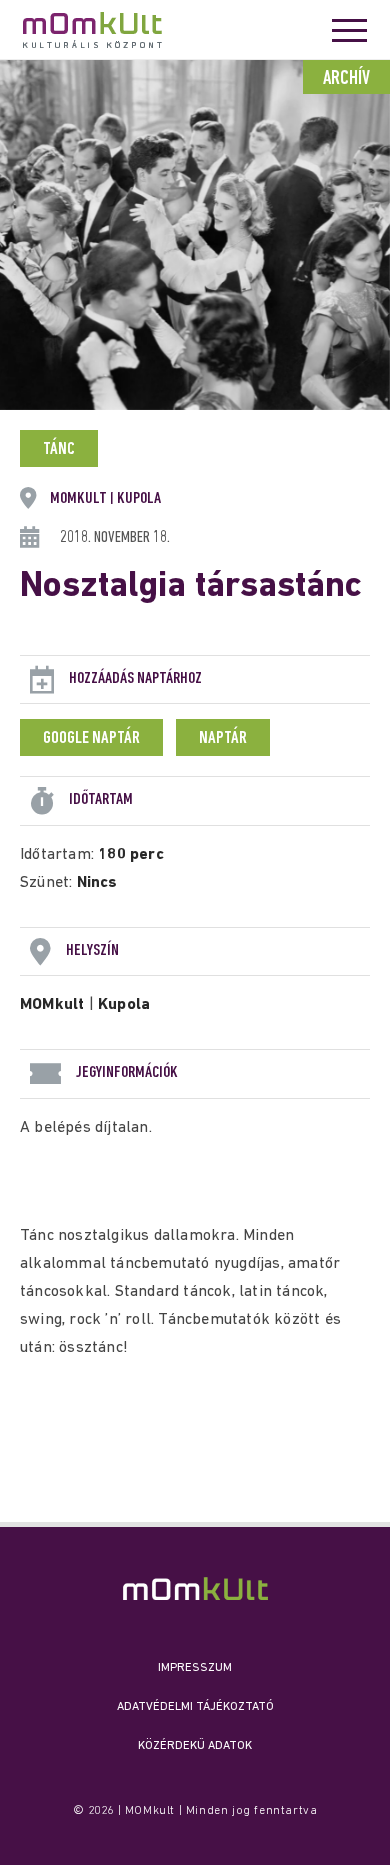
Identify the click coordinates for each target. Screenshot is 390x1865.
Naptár (223, 739)
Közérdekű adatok (195, 1746)
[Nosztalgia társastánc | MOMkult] (195, 1588)
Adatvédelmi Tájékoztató (195, 1707)
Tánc (59, 450)
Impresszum (195, 1668)
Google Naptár (91, 739)
